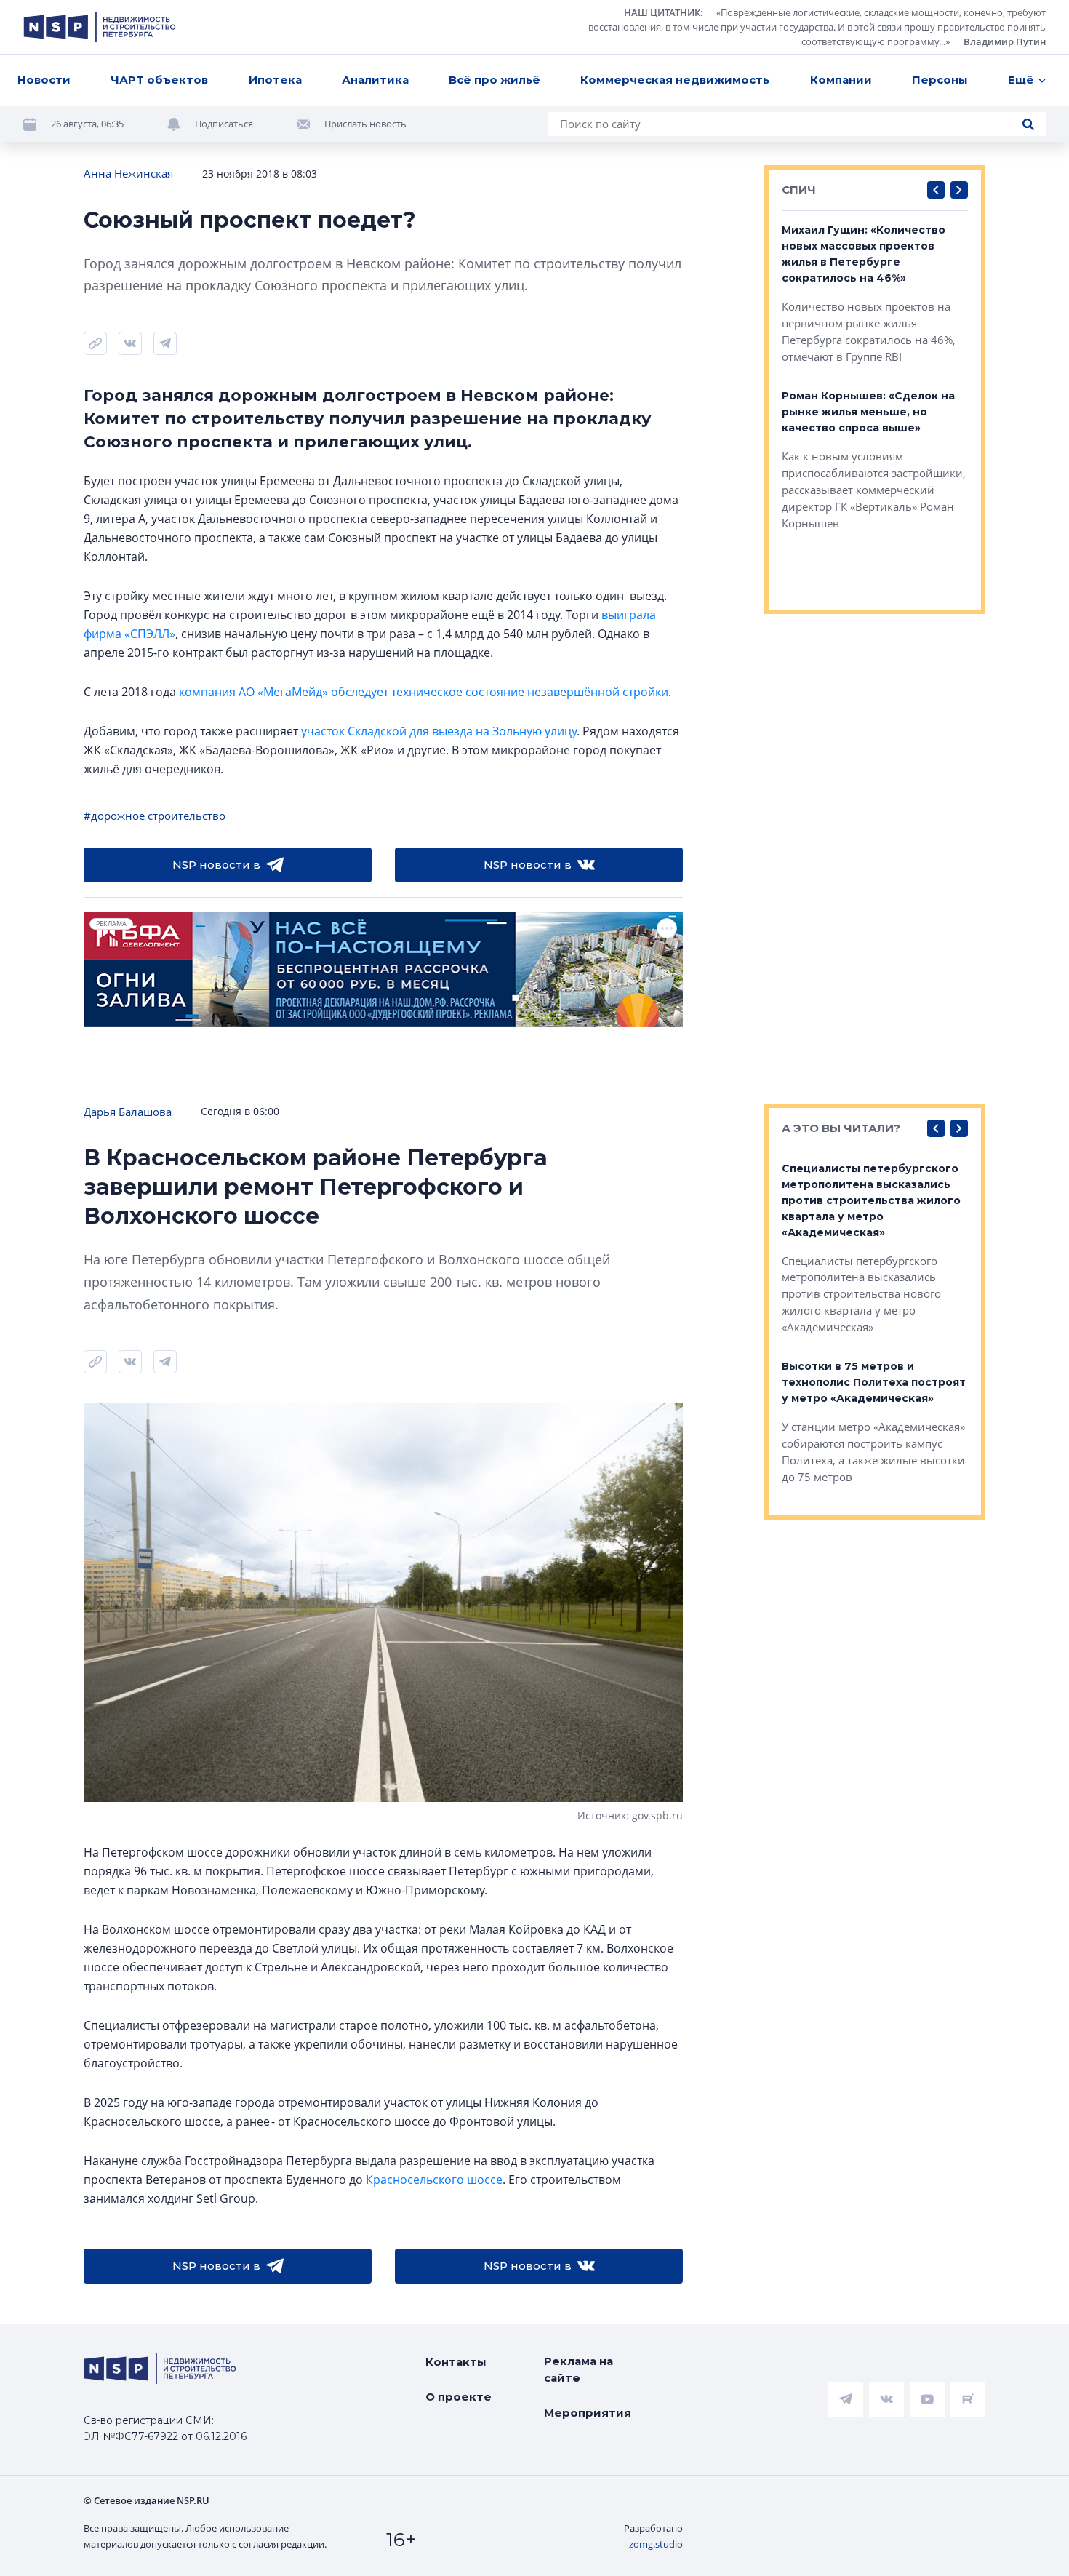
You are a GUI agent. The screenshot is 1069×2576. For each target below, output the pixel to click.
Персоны (940, 80)
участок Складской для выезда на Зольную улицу (439, 731)
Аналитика (375, 80)
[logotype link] (100, 27)
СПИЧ (799, 190)
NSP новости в (216, 865)
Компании (841, 80)
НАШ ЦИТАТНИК (662, 12)
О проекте (459, 2397)
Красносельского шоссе (434, 2180)
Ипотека (275, 80)
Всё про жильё (495, 80)
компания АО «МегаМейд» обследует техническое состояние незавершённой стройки (424, 692)
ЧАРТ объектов (159, 80)
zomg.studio (656, 2544)
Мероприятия (588, 2413)
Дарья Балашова (128, 1112)
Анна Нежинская (128, 173)
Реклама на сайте (578, 2369)
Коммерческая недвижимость (675, 80)
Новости (44, 80)
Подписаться (224, 124)
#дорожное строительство (155, 816)
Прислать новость (365, 124)
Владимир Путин (1005, 41)
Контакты (456, 2362)
